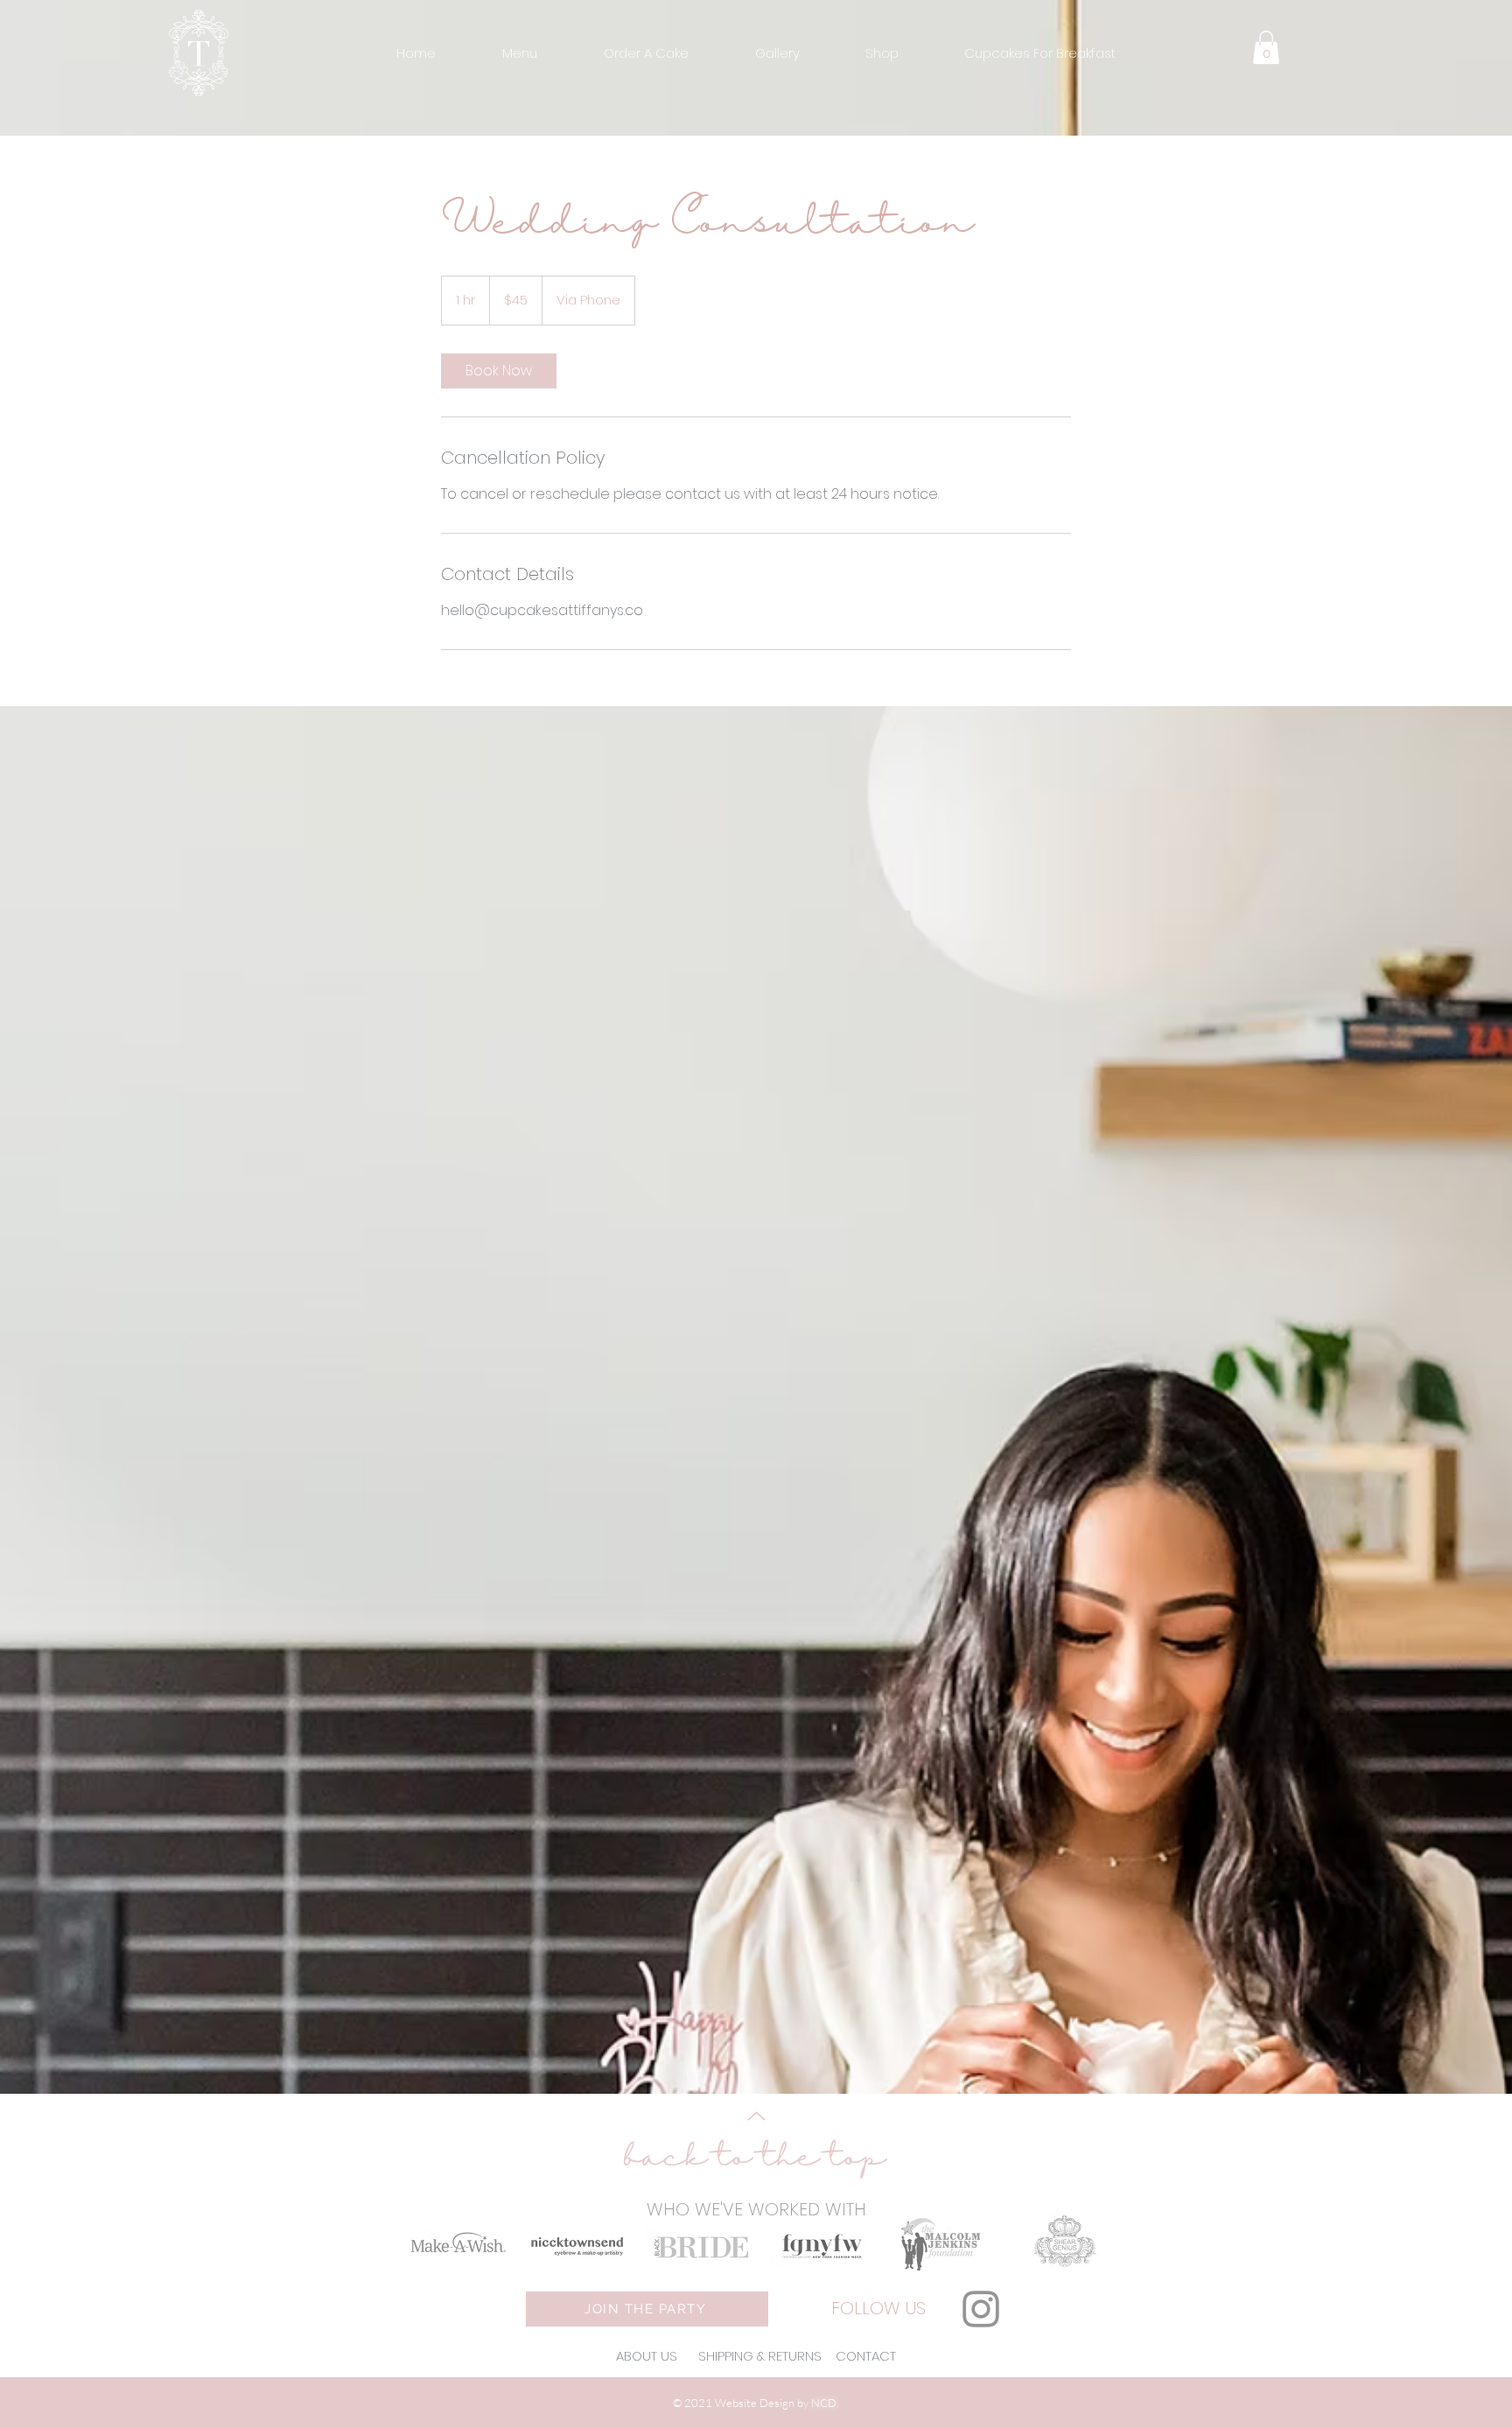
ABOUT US (648, 2356)
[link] (499, 371)
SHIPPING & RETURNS (760, 2356)
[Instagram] (981, 2309)
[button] (520, 53)
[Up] (756, 2116)
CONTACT (866, 2356)
